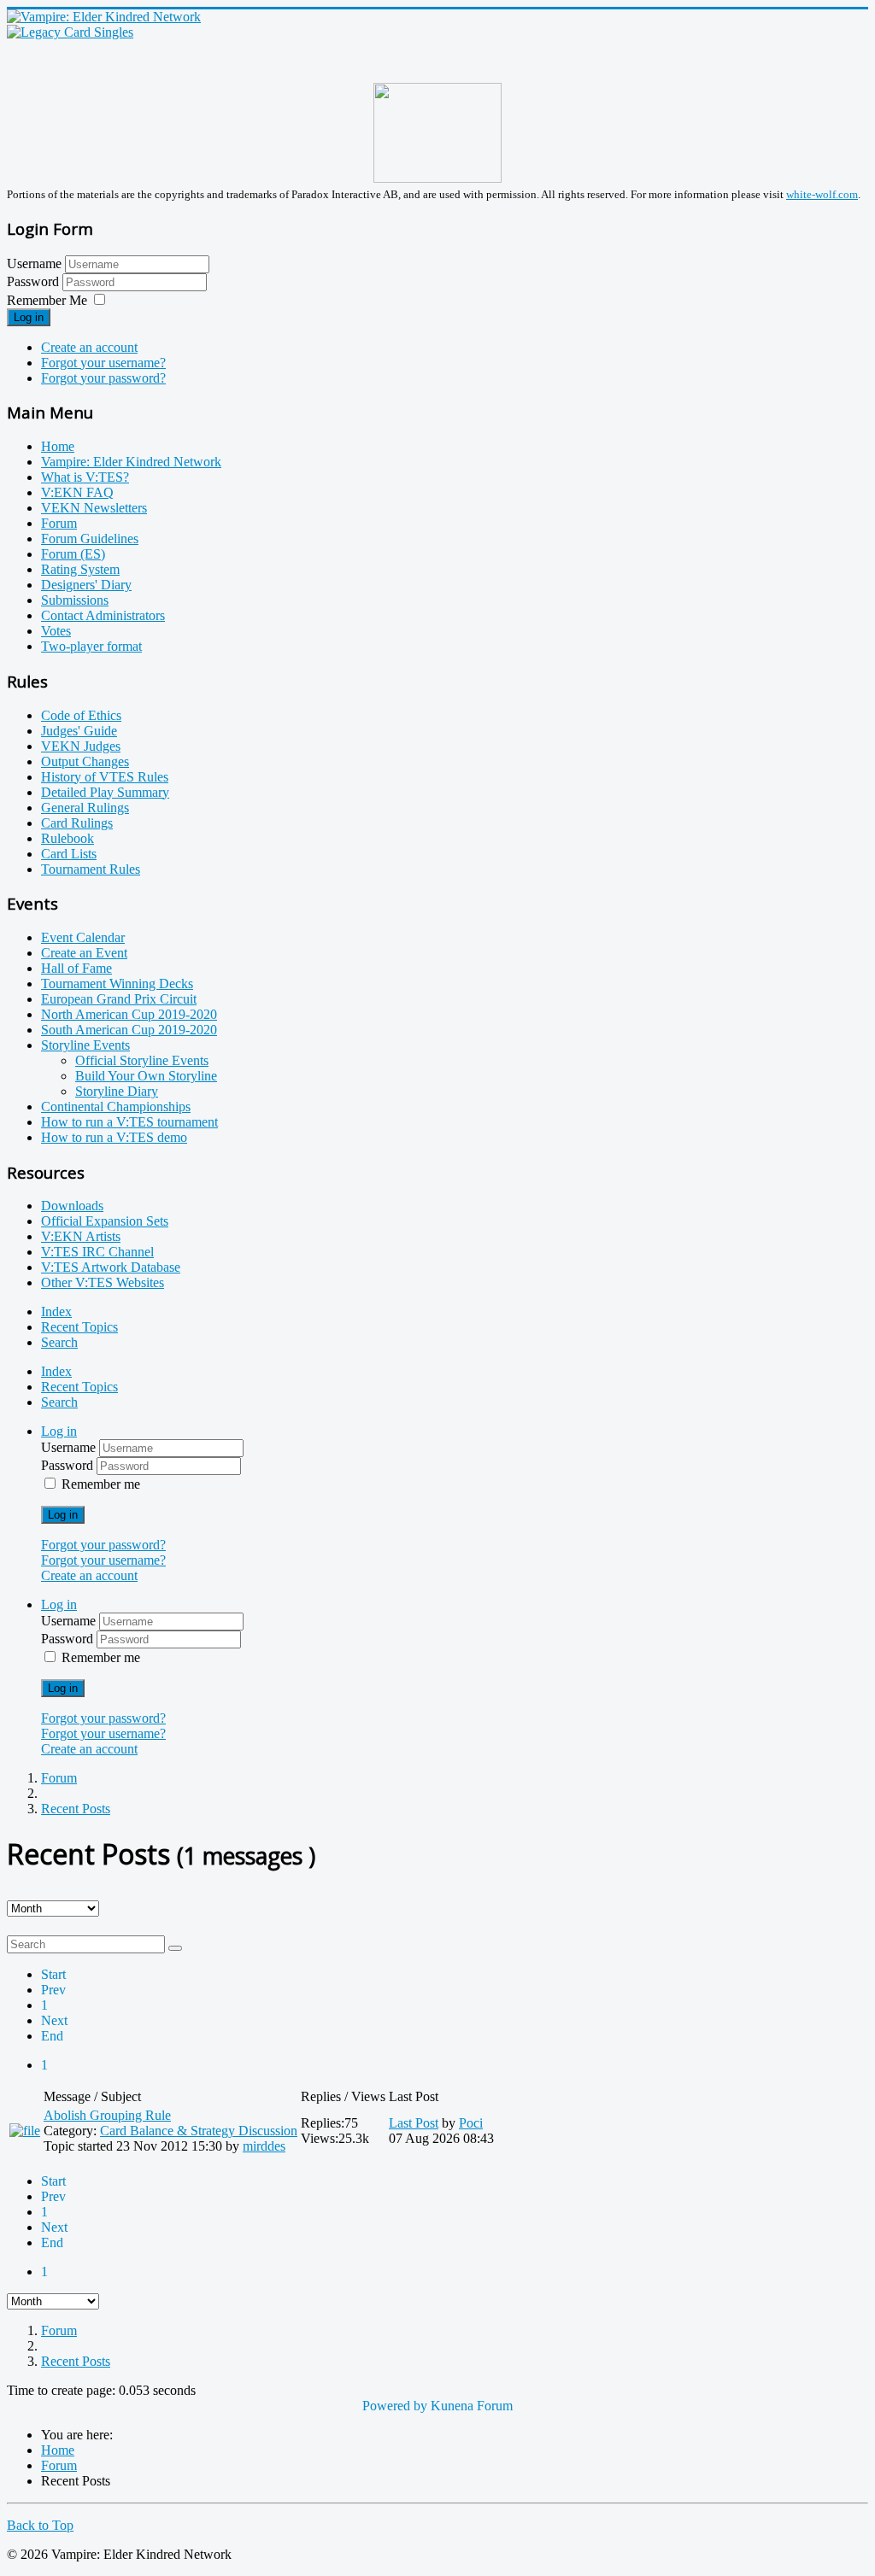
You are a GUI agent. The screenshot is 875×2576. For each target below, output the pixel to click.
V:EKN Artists (81, 1236)
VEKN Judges (81, 746)
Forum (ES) (73, 554)
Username (34, 263)
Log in (29, 317)
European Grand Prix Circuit (119, 999)
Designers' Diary (86, 585)
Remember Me (47, 300)
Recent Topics (79, 1327)
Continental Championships (116, 1107)
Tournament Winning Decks (117, 984)
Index (56, 1311)
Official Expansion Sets (105, 1221)
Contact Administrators (103, 615)
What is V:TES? (85, 477)
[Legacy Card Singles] (70, 32)
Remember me (101, 1484)
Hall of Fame (76, 968)
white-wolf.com (822, 194)
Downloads (72, 1206)
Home (58, 446)
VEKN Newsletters (94, 508)
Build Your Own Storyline (146, 1076)
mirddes (264, 2146)
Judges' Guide (79, 731)
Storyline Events (85, 1045)
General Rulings (85, 808)
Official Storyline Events (142, 1060)
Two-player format (91, 646)
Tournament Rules (91, 869)
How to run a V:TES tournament (129, 1122)
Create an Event (84, 953)
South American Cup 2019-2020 (129, 1030)
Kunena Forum (472, 2406)
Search (59, 1342)
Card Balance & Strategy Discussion (199, 2131)
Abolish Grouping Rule (107, 2115)
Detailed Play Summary (105, 792)
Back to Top (40, 2525)
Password (35, 281)
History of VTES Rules (105, 777)
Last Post (414, 2123)
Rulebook (68, 838)
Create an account (89, 347)
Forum (59, 523)
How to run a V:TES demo (114, 1137)
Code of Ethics (81, 715)
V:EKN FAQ (77, 492)
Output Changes (85, 761)
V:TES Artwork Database (111, 1267)
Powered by (395, 2406)
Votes (56, 631)
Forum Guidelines (90, 539)
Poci (471, 2123)
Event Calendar (83, 937)
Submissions (75, 600)
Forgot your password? (103, 378)
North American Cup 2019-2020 (129, 1014)
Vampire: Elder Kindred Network (131, 462)
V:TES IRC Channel (97, 1252)
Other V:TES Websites (103, 1282)
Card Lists (69, 854)
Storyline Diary (117, 1091)
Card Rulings (77, 823)
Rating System (80, 569)
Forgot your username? (103, 363)
